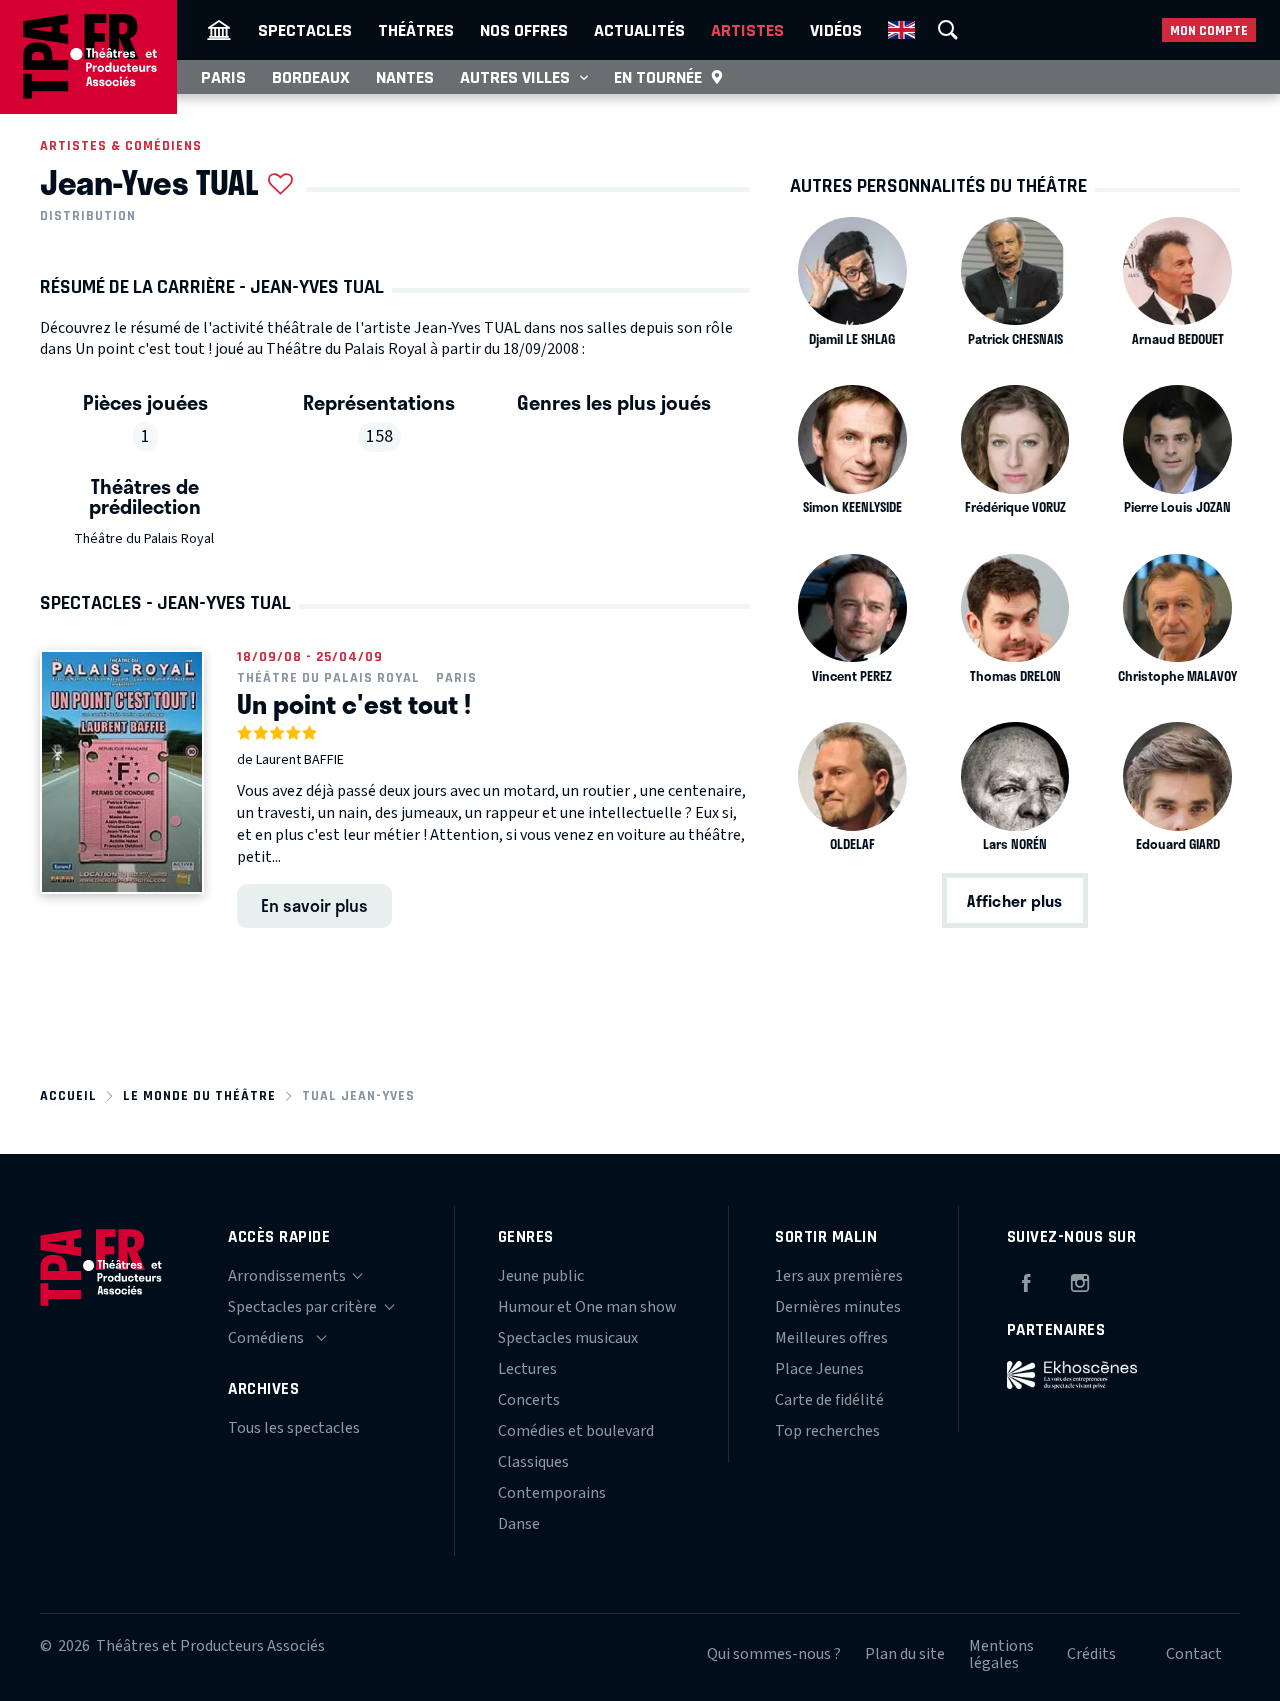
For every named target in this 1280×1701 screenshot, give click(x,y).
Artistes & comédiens (121, 145)
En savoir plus (314, 905)
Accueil (68, 1095)
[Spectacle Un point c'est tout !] (122, 772)
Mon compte (1209, 30)
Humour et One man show (587, 1307)
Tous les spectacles (294, 1428)
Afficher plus (1014, 900)
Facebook (1026, 1280)
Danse (519, 1524)
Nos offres (524, 30)
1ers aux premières (839, 1276)
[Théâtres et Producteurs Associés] (219, 30)
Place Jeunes (819, 1369)
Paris (223, 77)
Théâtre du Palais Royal (144, 539)
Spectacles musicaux (568, 1338)
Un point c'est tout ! (354, 704)
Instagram (1080, 1280)
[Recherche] (948, 30)
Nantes (405, 77)
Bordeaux (311, 77)
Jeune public (541, 1276)
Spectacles (305, 30)
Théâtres (416, 30)
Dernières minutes (838, 1307)
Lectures (527, 1369)
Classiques (533, 1462)
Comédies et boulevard (576, 1431)
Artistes (747, 30)
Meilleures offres (831, 1338)
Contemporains (552, 1493)
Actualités (639, 30)
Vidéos (836, 30)
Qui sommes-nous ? (774, 1654)
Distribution (88, 216)
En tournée (658, 77)
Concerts (529, 1400)
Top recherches (827, 1431)
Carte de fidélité (829, 1400)
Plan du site (905, 1654)
